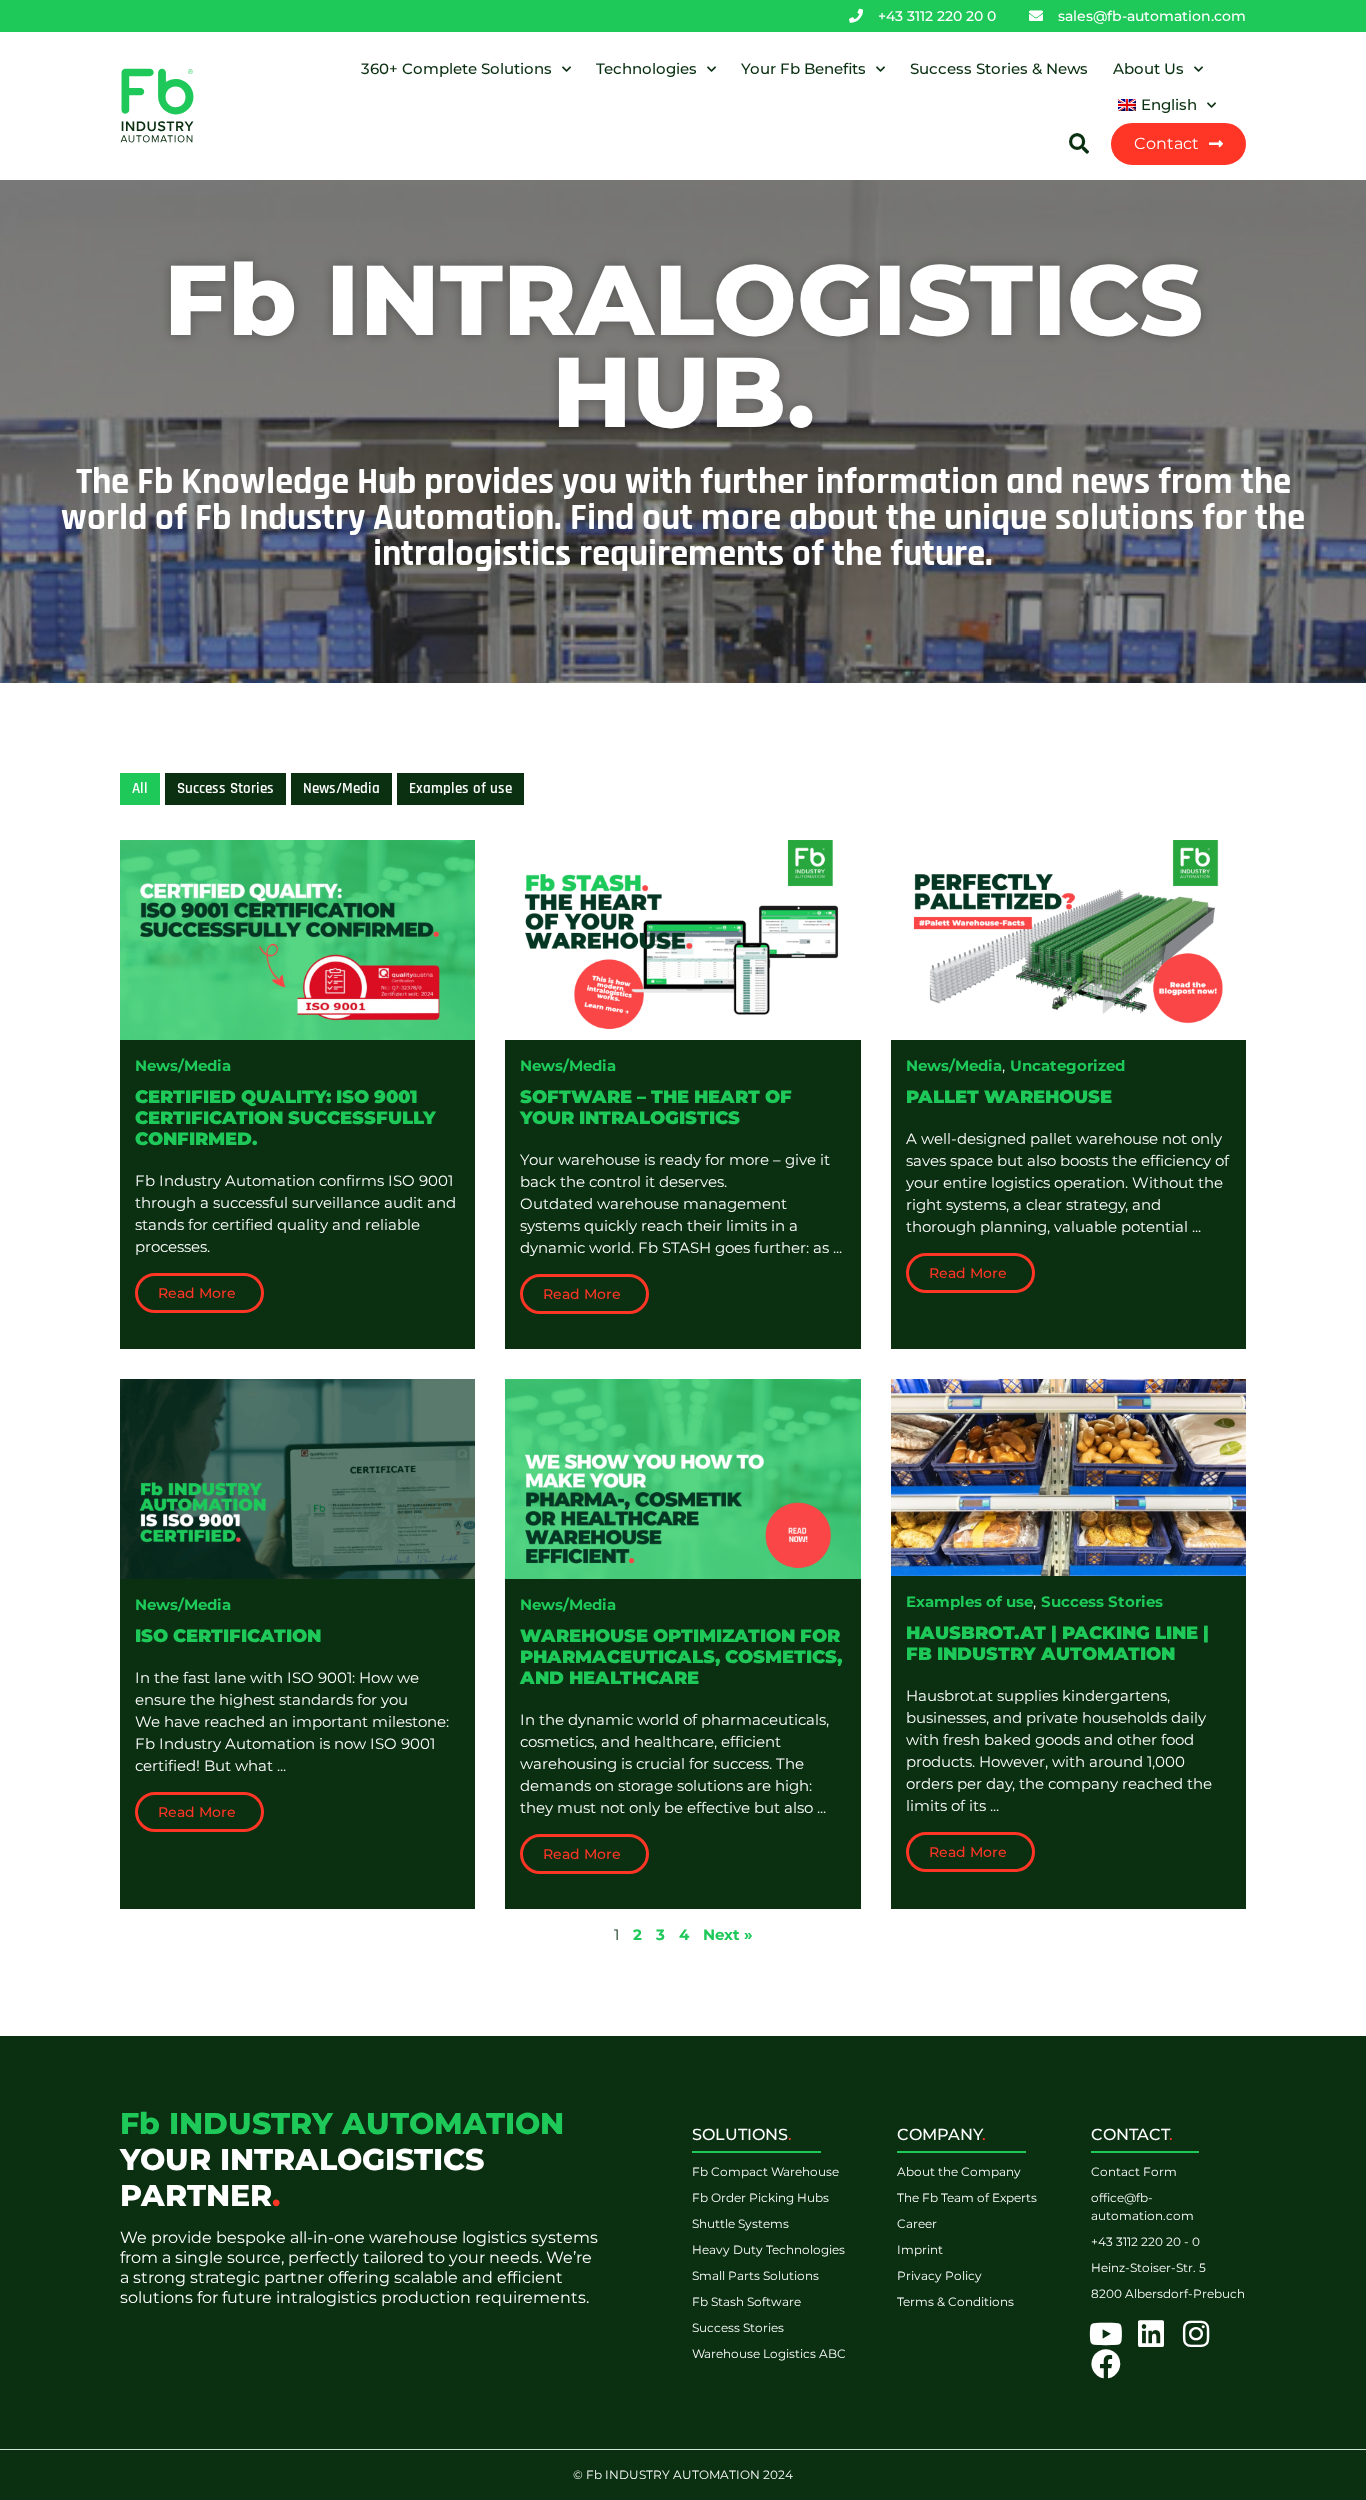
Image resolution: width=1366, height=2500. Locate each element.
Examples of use (969, 1601)
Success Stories (1102, 1601)
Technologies (646, 68)
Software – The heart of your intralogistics (656, 1107)
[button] (1079, 144)
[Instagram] (1196, 2334)
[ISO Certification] (297, 1477)
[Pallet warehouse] (1068, 938)
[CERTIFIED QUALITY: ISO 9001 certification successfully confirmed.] (297, 938)
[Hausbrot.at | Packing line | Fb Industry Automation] (1068, 1475)
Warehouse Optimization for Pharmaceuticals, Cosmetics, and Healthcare (681, 1657)
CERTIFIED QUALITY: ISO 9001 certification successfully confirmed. (285, 1118)
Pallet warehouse (1009, 1097)
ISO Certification (228, 1636)
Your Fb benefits (803, 68)
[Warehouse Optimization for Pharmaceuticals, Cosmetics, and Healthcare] (682, 1477)
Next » (728, 1934)
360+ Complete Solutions (456, 68)
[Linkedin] (1151, 2334)
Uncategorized (1067, 1065)
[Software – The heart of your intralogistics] (682, 938)
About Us (1148, 68)
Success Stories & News (999, 68)
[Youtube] (1106, 2334)
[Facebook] (1106, 2364)
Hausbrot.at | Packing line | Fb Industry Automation (1057, 1643)
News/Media (183, 1065)
